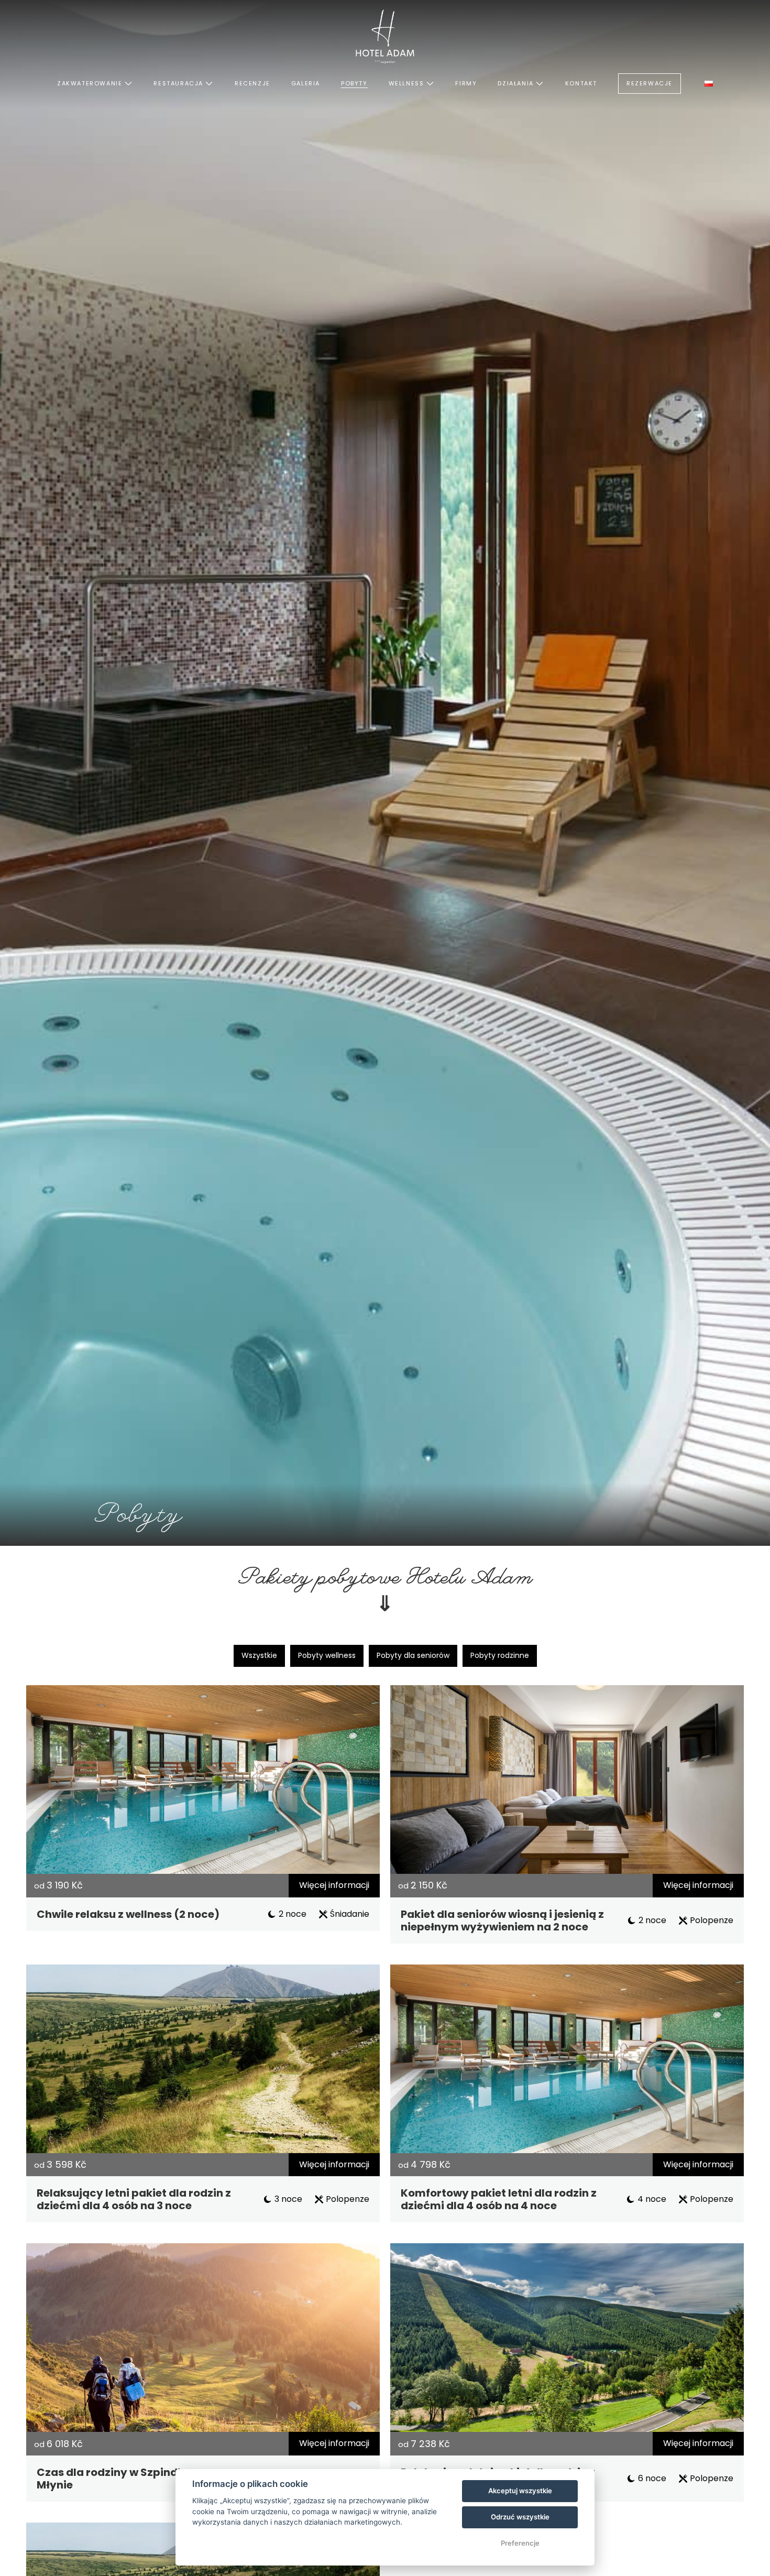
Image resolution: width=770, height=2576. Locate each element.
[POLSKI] (709, 84)
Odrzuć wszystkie (520, 2517)
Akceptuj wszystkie (520, 2491)
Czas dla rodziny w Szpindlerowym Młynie (131, 2479)
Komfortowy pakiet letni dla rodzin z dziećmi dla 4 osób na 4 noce (499, 2199)
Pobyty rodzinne (500, 1655)
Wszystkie (259, 1655)
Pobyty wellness (327, 1655)
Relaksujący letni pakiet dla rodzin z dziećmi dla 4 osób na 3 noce (134, 2199)
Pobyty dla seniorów (413, 1655)
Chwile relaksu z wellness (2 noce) (128, 1914)
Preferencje (520, 2543)
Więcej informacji (334, 1885)
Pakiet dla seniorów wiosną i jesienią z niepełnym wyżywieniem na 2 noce (502, 1920)
